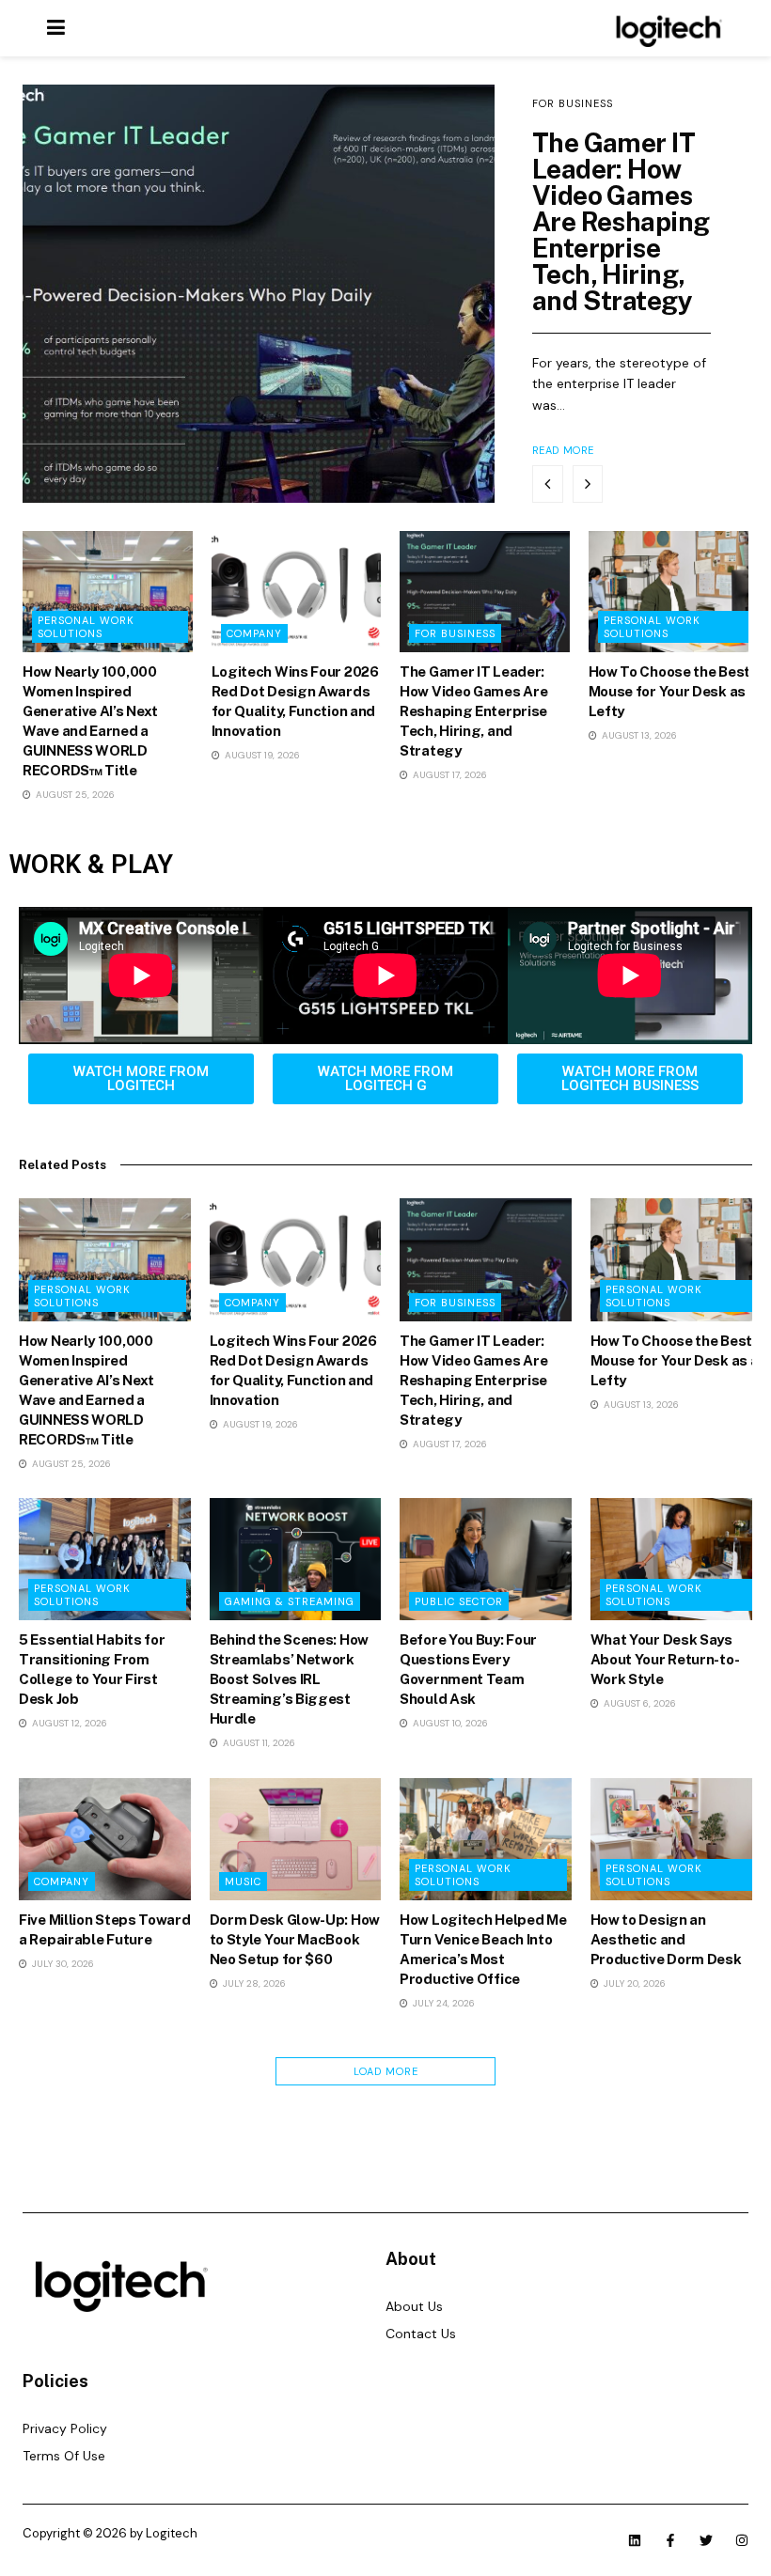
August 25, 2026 (74, 795)
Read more (563, 450)
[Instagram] (742, 2540)
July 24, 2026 (442, 2003)
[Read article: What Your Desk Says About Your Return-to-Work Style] (677, 1559)
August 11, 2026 (258, 1743)
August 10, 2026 (449, 1723)
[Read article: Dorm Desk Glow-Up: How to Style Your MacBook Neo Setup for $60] (296, 1839)
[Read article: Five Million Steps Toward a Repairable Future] (105, 1839)
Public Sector (459, 1601)
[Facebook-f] (670, 2540)
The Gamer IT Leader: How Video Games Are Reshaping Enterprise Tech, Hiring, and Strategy (621, 221)
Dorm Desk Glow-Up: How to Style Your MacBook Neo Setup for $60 (295, 1939)
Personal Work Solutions (86, 627)
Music (243, 1881)
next (588, 484)
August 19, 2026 (261, 755)
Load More (386, 2071)
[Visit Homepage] (666, 28)
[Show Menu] (56, 28)
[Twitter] (706, 2540)
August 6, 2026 (638, 1703)
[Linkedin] (635, 2540)
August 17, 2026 (448, 775)
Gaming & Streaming (290, 1601)
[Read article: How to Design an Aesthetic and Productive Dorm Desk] (677, 1839)
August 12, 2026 (68, 1723)
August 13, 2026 (638, 735)
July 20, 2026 (633, 1983)
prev (548, 484)
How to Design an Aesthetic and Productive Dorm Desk (666, 1939)
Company (254, 633)
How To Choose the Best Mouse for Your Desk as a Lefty (673, 691)
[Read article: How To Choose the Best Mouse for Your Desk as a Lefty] (674, 592)
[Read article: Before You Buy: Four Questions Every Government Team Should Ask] (486, 1559)
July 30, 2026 (62, 1964)
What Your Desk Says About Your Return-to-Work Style (665, 1659)
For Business (573, 103)
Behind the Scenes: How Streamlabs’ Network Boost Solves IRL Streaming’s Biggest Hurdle (289, 1679)
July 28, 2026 (253, 1983)
